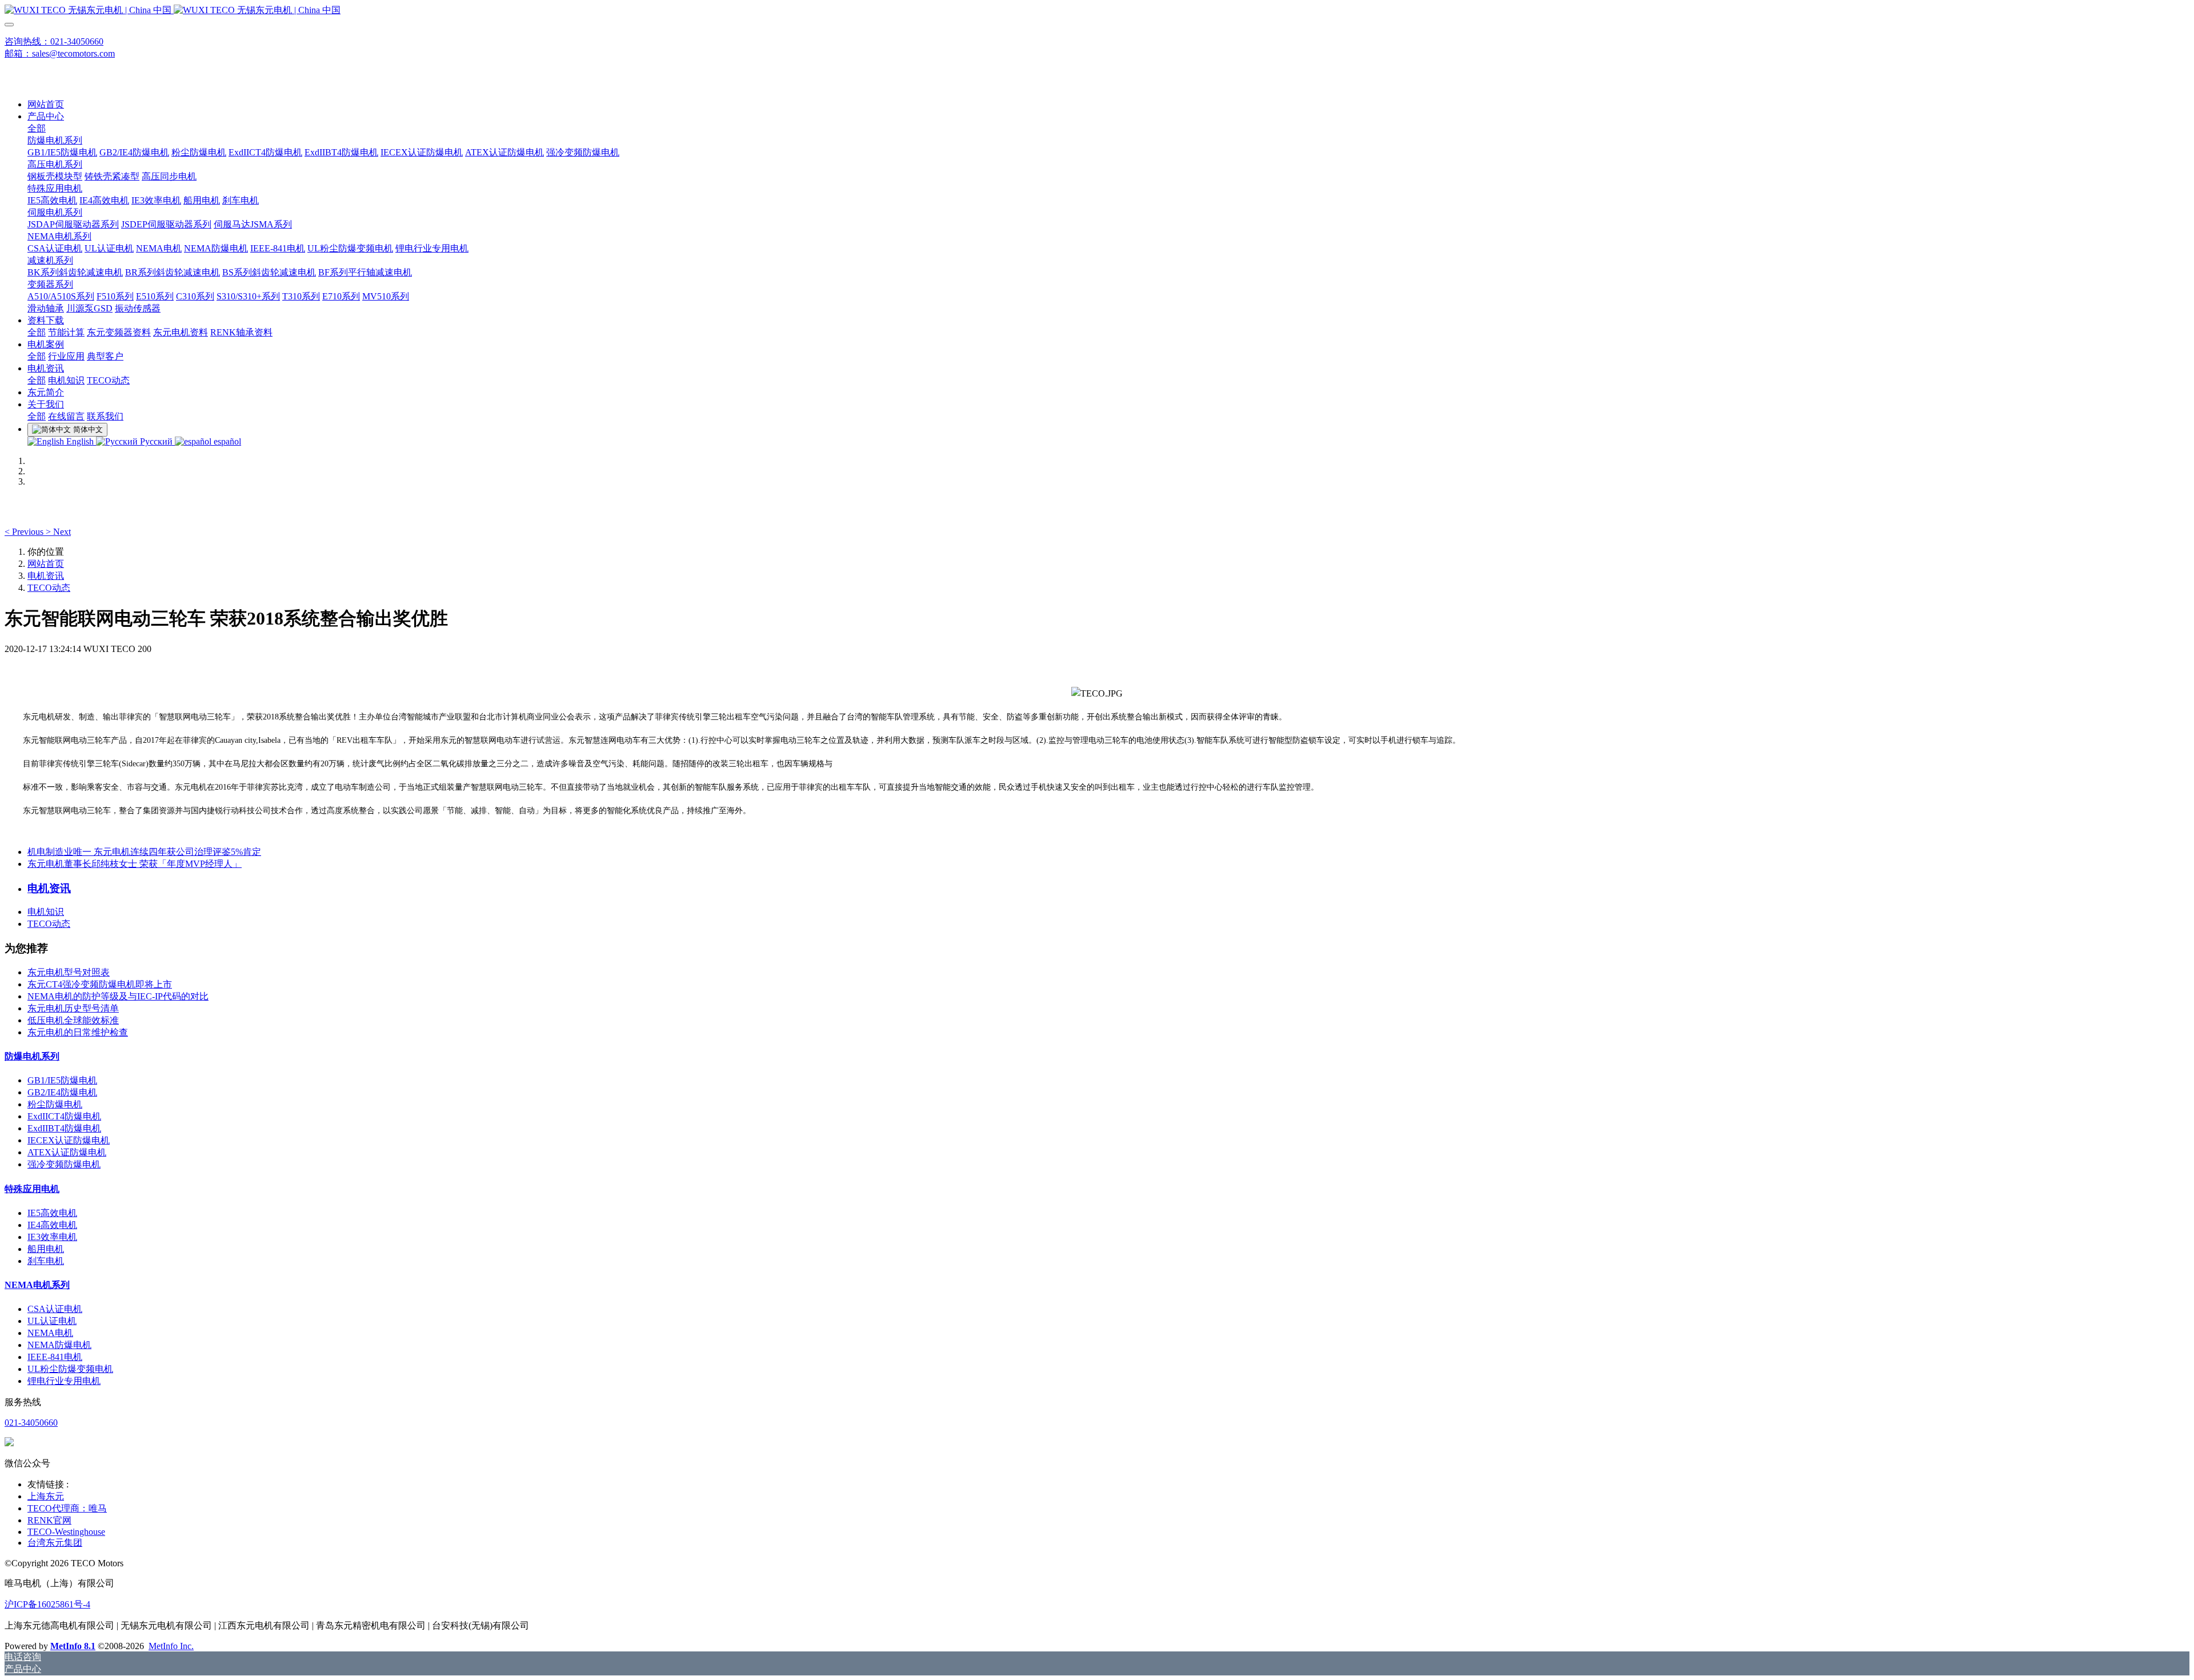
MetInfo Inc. (171, 1646)
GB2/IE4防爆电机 (62, 1092)
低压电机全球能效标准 (73, 1020)
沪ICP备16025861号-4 (47, 1604)
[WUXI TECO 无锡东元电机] (1097, 11)
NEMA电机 (50, 1333)
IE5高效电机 (52, 1213)
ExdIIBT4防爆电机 (64, 1128)
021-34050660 (31, 1423)
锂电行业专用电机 (64, 1381)
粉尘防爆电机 (55, 1104)
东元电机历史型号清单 (73, 1008)
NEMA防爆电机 (59, 1345)
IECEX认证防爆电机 (69, 1140)
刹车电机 (46, 1261)
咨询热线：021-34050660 (54, 41)
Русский (156, 441)
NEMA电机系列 (37, 1285)
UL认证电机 (52, 1321)
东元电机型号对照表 (69, 972)
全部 (37, 128)
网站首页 (46, 104)
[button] (25, 532)
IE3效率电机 (52, 1237)
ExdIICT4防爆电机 (64, 1116)
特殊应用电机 (32, 1189)
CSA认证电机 (55, 1309)
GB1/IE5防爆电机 (62, 1080)
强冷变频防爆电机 (64, 1164)
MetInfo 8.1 (73, 1646)
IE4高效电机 (52, 1225)
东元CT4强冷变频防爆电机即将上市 (100, 984)
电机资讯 (46, 576)
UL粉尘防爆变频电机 (70, 1369)
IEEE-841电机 (55, 1357)
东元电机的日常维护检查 (78, 1032)
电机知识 (46, 912)
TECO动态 (49, 588)
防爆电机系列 (32, 1056)
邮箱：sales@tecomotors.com (60, 53)
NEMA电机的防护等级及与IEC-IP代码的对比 (118, 996)
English (80, 441)
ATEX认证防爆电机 (67, 1152)
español (226, 441)
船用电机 (46, 1249)
